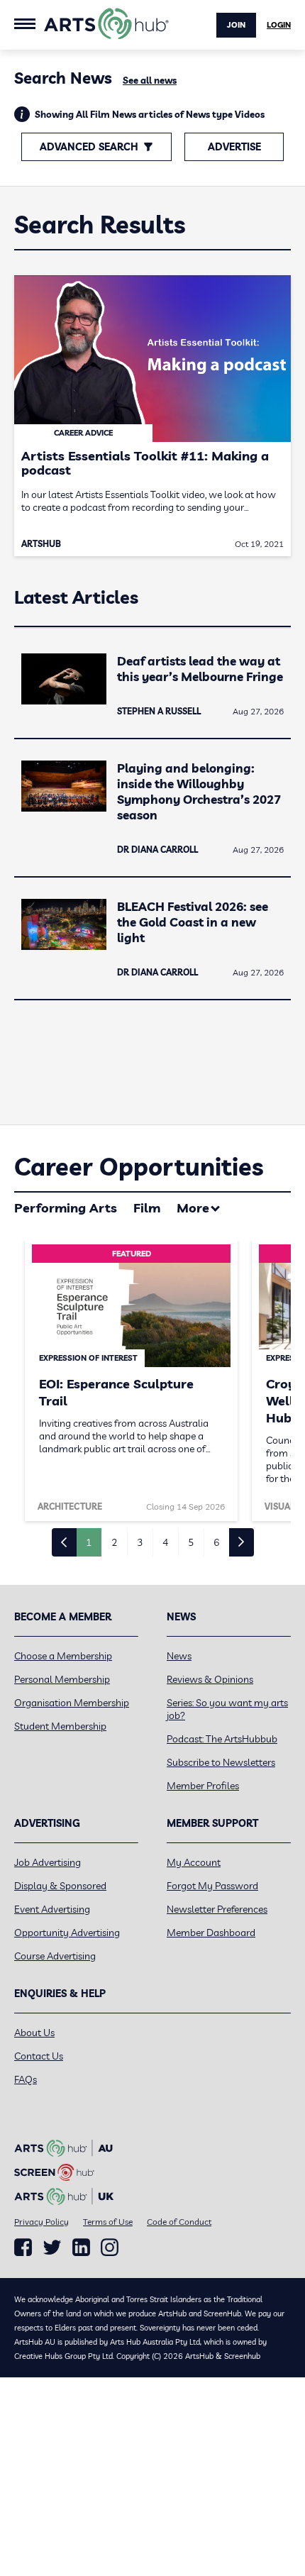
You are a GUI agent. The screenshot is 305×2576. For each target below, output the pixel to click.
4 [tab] (165, 1542)
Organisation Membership (72, 1703)
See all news (150, 80)
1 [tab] (89, 1542)
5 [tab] (191, 1542)
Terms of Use (108, 2222)
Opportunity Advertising (67, 1933)
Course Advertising (55, 1956)
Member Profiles (203, 1786)
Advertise (234, 147)
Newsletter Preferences (217, 1909)
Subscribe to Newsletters (221, 1762)
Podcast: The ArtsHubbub (222, 1739)
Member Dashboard (211, 1933)
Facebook (23, 2248)
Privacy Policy (41, 2222)
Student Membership (60, 1726)
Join (236, 25)
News (179, 1656)
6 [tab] (216, 1542)
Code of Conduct (179, 2222)
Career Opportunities (139, 1167)
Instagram (110, 2248)
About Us (34, 2033)
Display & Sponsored (60, 1886)
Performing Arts (66, 1208)
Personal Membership (62, 1679)
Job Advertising (48, 1862)
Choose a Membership (63, 1656)
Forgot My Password (212, 1886)
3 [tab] (140, 1542)
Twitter (52, 2247)
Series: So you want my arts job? (227, 1709)
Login (279, 25)
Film (147, 1208)
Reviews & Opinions (210, 1679)
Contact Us (39, 2056)
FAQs (26, 2079)
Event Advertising (52, 1909)
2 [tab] (114, 1542)
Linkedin (81, 2248)
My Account (194, 1862)
